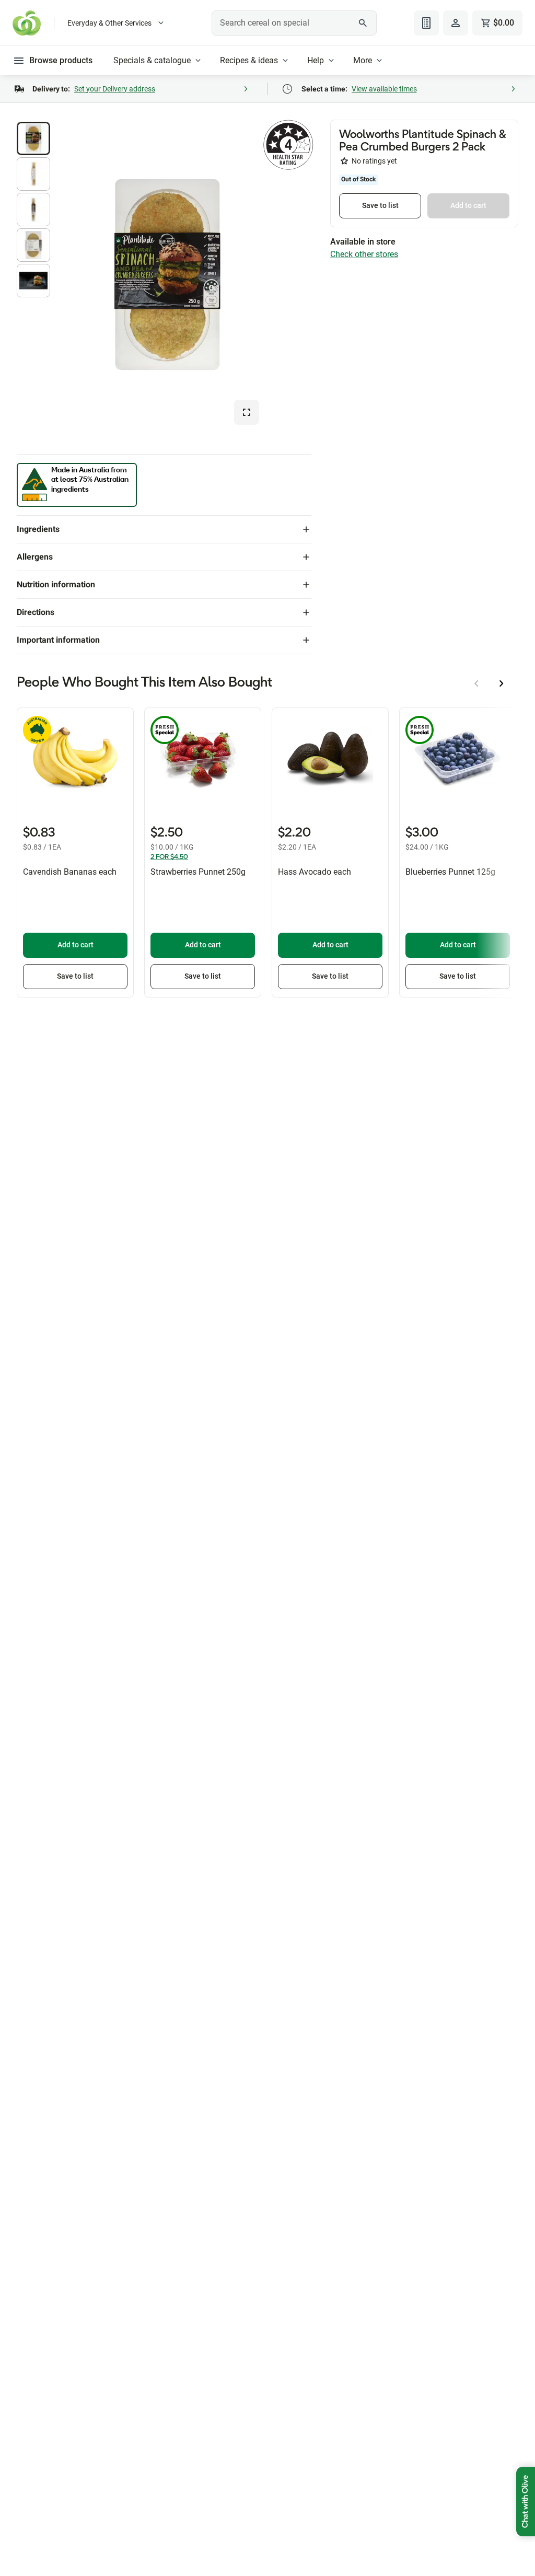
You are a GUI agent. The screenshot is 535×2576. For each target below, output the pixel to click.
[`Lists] (426, 23)
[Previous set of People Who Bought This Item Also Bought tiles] (476, 683)
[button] (33, 138)
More (363, 60)
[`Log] (456, 23)
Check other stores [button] (364, 254)
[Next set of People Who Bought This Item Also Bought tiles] (502, 683)
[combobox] (294, 23)
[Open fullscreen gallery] (247, 412)
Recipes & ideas (249, 60)
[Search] (363, 23)
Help (316, 60)
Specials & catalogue (152, 60)
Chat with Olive (526, 2502)
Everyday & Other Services (109, 23)
